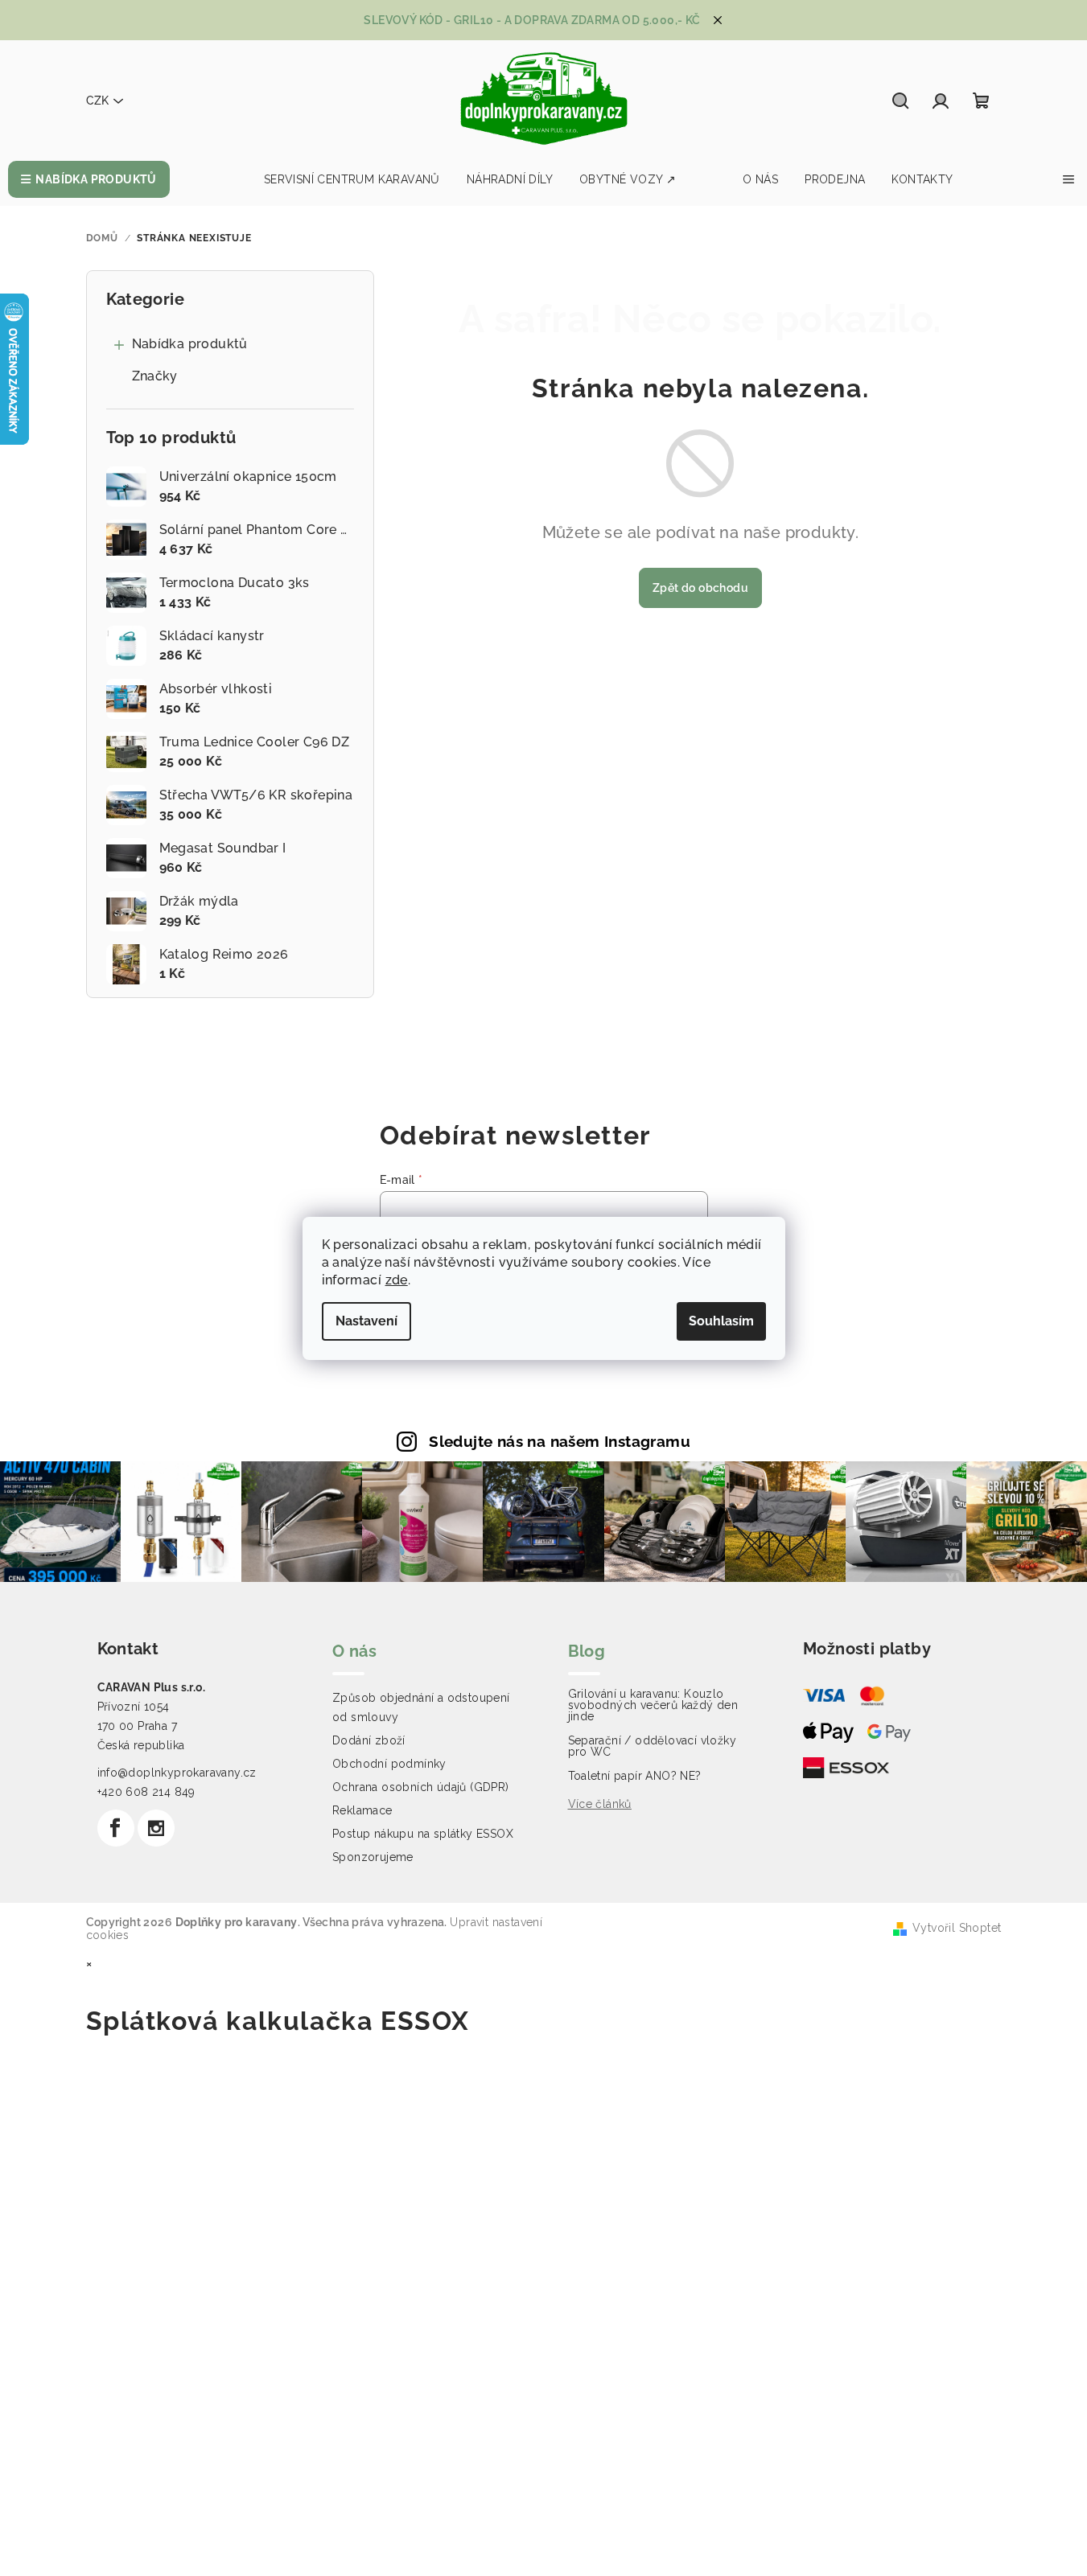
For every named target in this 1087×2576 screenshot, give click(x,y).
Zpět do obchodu (700, 588)
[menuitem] (89, 179)
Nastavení (366, 1321)
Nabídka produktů (190, 344)
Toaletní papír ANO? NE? (635, 1776)
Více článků (600, 1804)
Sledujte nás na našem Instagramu (560, 1441)
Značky (155, 376)
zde (397, 1280)
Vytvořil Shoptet (957, 1928)
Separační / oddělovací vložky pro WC (653, 1746)
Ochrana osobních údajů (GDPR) (421, 1787)
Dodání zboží (369, 1740)
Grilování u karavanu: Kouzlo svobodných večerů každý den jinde (653, 1705)
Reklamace (362, 1810)
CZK (97, 101)
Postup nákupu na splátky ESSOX (423, 1834)
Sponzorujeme (373, 1857)
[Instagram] (156, 1828)
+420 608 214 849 (146, 1792)
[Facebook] (116, 1828)
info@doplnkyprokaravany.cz (177, 1773)
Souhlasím (721, 1321)
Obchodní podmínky (389, 1764)
